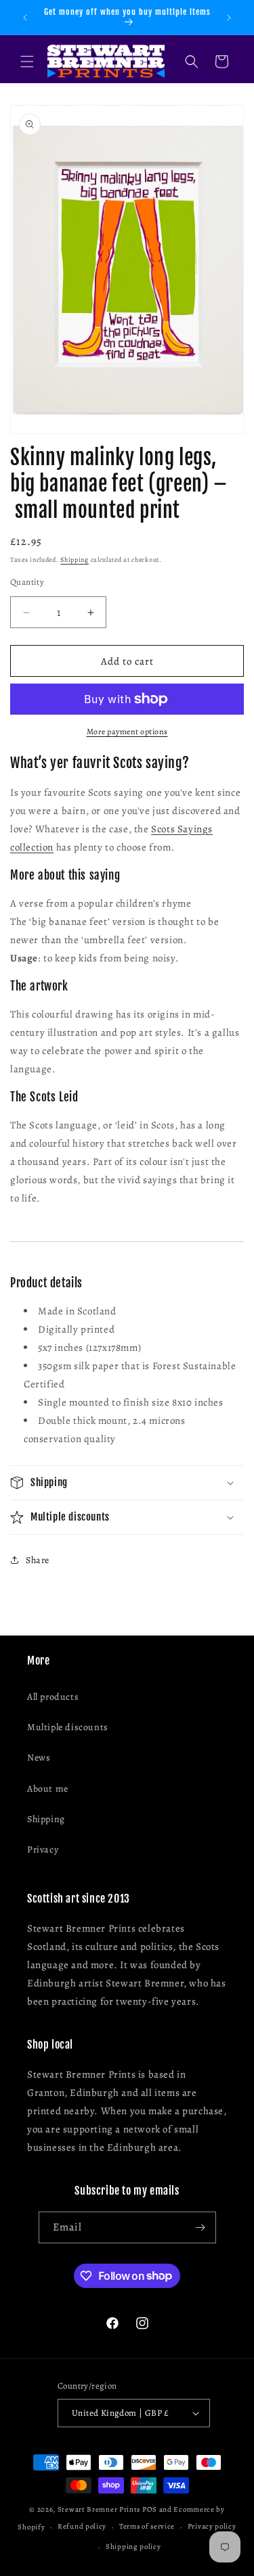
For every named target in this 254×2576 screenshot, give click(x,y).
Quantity (27, 582)
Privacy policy (212, 2526)
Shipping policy (133, 2547)
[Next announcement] (229, 18)
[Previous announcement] (25, 18)
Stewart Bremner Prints (99, 2509)
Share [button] (38, 1560)
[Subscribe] (200, 2227)
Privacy (43, 1850)
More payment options (127, 732)
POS (150, 2509)
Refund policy (82, 2526)
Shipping (75, 559)
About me (48, 1789)
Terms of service (147, 2526)
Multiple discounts (68, 1727)
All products (53, 1697)
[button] (27, 62)
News (39, 1758)
